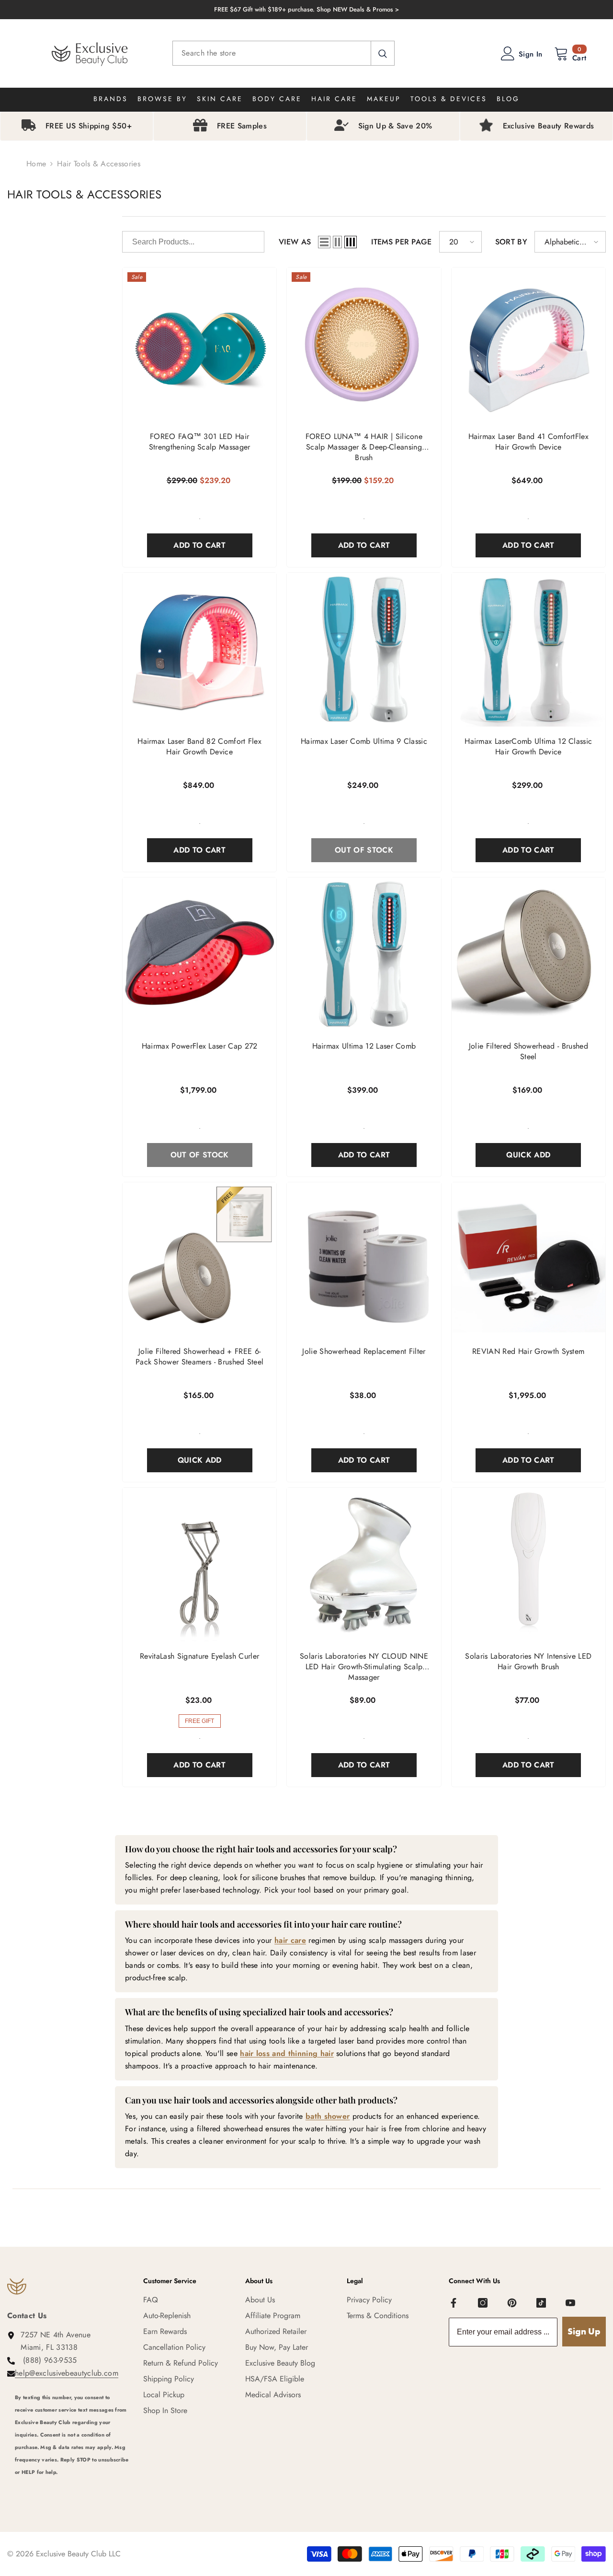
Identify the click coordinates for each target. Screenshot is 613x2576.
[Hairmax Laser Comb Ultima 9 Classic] (364, 650)
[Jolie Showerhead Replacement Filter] (364, 1259)
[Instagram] (483, 2303)
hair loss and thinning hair (287, 2053)
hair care (290, 1940)
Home (36, 164)
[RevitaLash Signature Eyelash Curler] (199, 1565)
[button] (324, 242)
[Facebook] (454, 2303)
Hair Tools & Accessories (99, 164)
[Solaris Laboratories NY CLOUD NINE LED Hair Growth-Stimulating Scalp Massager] (364, 1565)
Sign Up (584, 2331)
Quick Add (528, 1155)
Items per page (401, 242)
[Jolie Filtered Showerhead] (528, 954)
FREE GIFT (199, 1721)
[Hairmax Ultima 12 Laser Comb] (364, 954)
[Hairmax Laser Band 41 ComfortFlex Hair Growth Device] (528, 344)
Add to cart (199, 545)
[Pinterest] (512, 2303)
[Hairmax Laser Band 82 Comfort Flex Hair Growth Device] (199, 650)
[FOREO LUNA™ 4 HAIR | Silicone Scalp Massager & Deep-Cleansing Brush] (364, 344)
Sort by (511, 242)
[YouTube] (570, 2303)
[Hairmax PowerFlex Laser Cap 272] (199, 954)
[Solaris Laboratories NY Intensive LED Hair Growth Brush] (528, 1565)
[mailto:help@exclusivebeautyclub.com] (72, 2485)
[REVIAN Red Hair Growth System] (528, 1259)
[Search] (284, 53)
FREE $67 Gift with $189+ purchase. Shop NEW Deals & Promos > (306, 9)
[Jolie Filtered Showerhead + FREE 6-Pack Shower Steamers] (199, 1259)
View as (295, 242)
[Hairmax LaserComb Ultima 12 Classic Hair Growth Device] (528, 650)
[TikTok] (541, 2303)
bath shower (328, 2116)
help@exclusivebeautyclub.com (67, 2373)
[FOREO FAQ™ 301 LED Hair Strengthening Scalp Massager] (199, 344)
